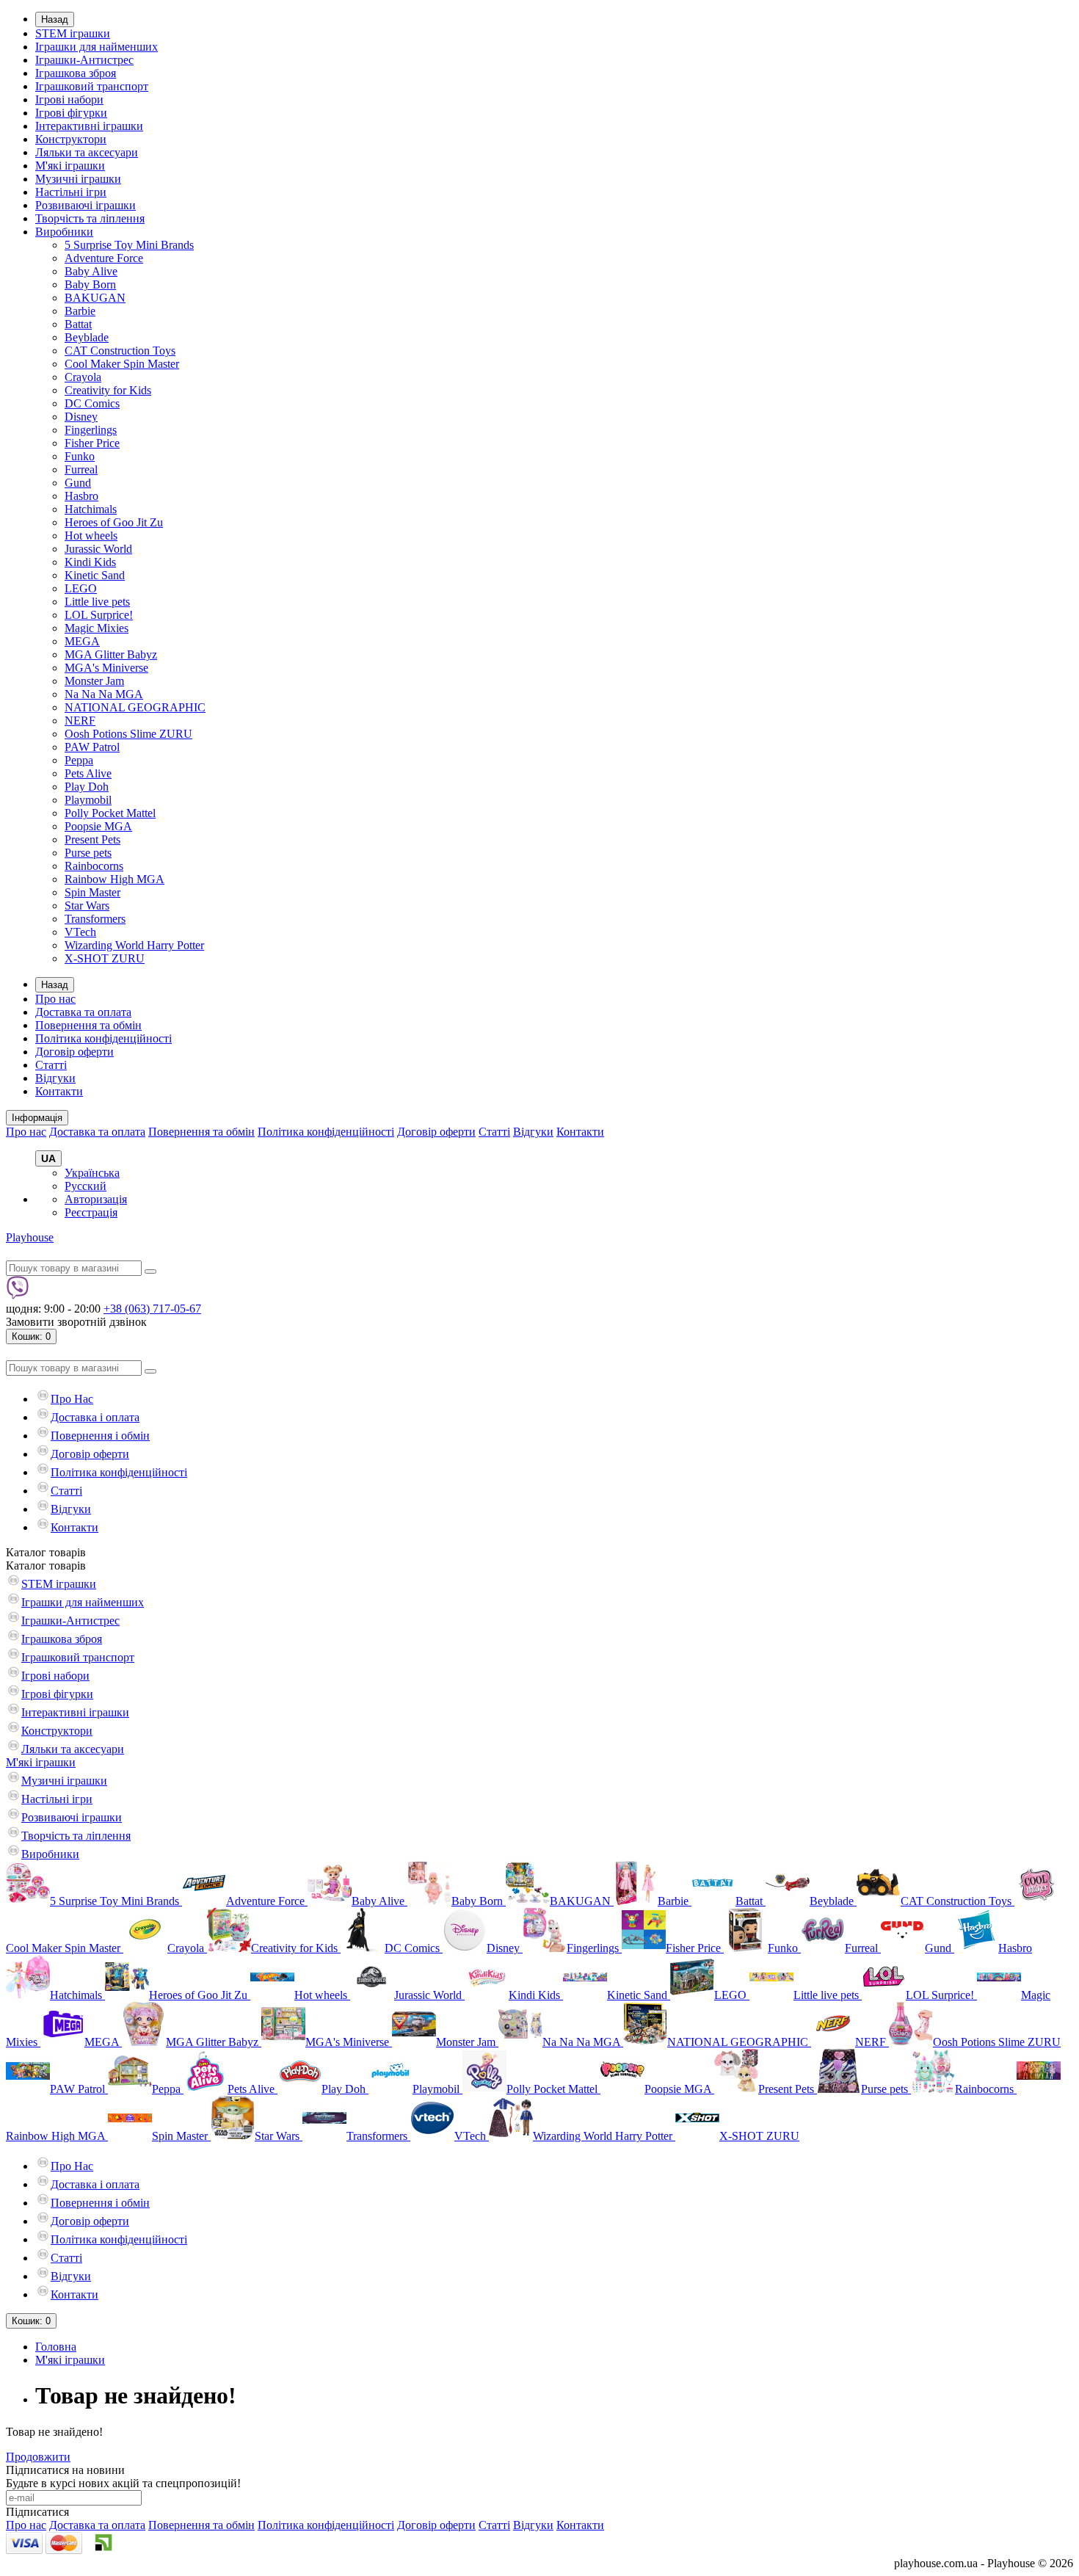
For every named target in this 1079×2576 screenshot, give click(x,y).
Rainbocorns (94, 866)
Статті (51, 1065)
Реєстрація (91, 1212)
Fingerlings (91, 430)
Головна (56, 2347)
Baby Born (90, 284)
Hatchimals (91, 509)
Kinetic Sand (95, 575)
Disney (81, 417)
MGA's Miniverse (106, 668)
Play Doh (87, 787)
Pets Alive (88, 773)
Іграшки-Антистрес (84, 60)
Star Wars (87, 906)
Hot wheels (91, 536)
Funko (80, 456)
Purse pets (88, 853)
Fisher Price (92, 443)
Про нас (55, 999)
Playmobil (88, 800)
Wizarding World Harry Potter (134, 945)
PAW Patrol (92, 747)
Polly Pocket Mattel (110, 813)
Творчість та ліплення (90, 218)
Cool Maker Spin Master (122, 364)
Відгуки (55, 1078)
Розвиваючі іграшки (86, 205)
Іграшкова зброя (76, 73)
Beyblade (87, 337)
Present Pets (92, 839)
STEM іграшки (73, 33)
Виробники (64, 232)
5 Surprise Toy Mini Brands (129, 245)
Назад (55, 19)
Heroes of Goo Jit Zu (114, 522)
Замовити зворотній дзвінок (76, 1322)
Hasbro (81, 496)
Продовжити (38, 2457)
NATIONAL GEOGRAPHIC (135, 707)
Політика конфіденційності (103, 1038)
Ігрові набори (69, 99)
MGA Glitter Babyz (111, 654)
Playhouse (30, 1237)
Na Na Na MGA (104, 694)
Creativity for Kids (108, 390)
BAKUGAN (95, 298)
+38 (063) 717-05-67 (152, 1309)
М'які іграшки (70, 166)
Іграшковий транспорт (92, 86)
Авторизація (96, 1199)
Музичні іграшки (78, 179)
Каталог (46, 1565)
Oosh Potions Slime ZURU (128, 734)
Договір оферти (75, 1052)
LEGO (81, 588)
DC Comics (92, 403)
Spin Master (92, 892)
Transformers (95, 919)
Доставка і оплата (95, 1417)
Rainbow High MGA (115, 879)
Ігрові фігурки (71, 113)
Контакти (59, 1091)
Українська (92, 1173)
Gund (78, 483)
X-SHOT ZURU (105, 958)
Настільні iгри (71, 192)
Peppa (79, 760)
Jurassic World (98, 549)
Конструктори (71, 139)
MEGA (82, 641)
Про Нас (72, 1399)
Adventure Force (104, 258)
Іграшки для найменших (97, 47)
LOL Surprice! (99, 615)
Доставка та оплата (83, 1012)
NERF (80, 721)
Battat (78, 324)
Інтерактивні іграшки (89, 126)
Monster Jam (94, 681)
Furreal (81, 469)
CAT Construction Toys (120, 351)
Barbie (80, 311)
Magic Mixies (97, 628)
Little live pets (97, 602)
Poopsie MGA (98, 826)
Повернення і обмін (100, 1436)
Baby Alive (91, 271)
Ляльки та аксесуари (87, 152)
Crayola (83, 377)
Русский (86, 1186)
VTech (80, 932)
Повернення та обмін (88, 1025)
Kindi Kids (90, 562)
